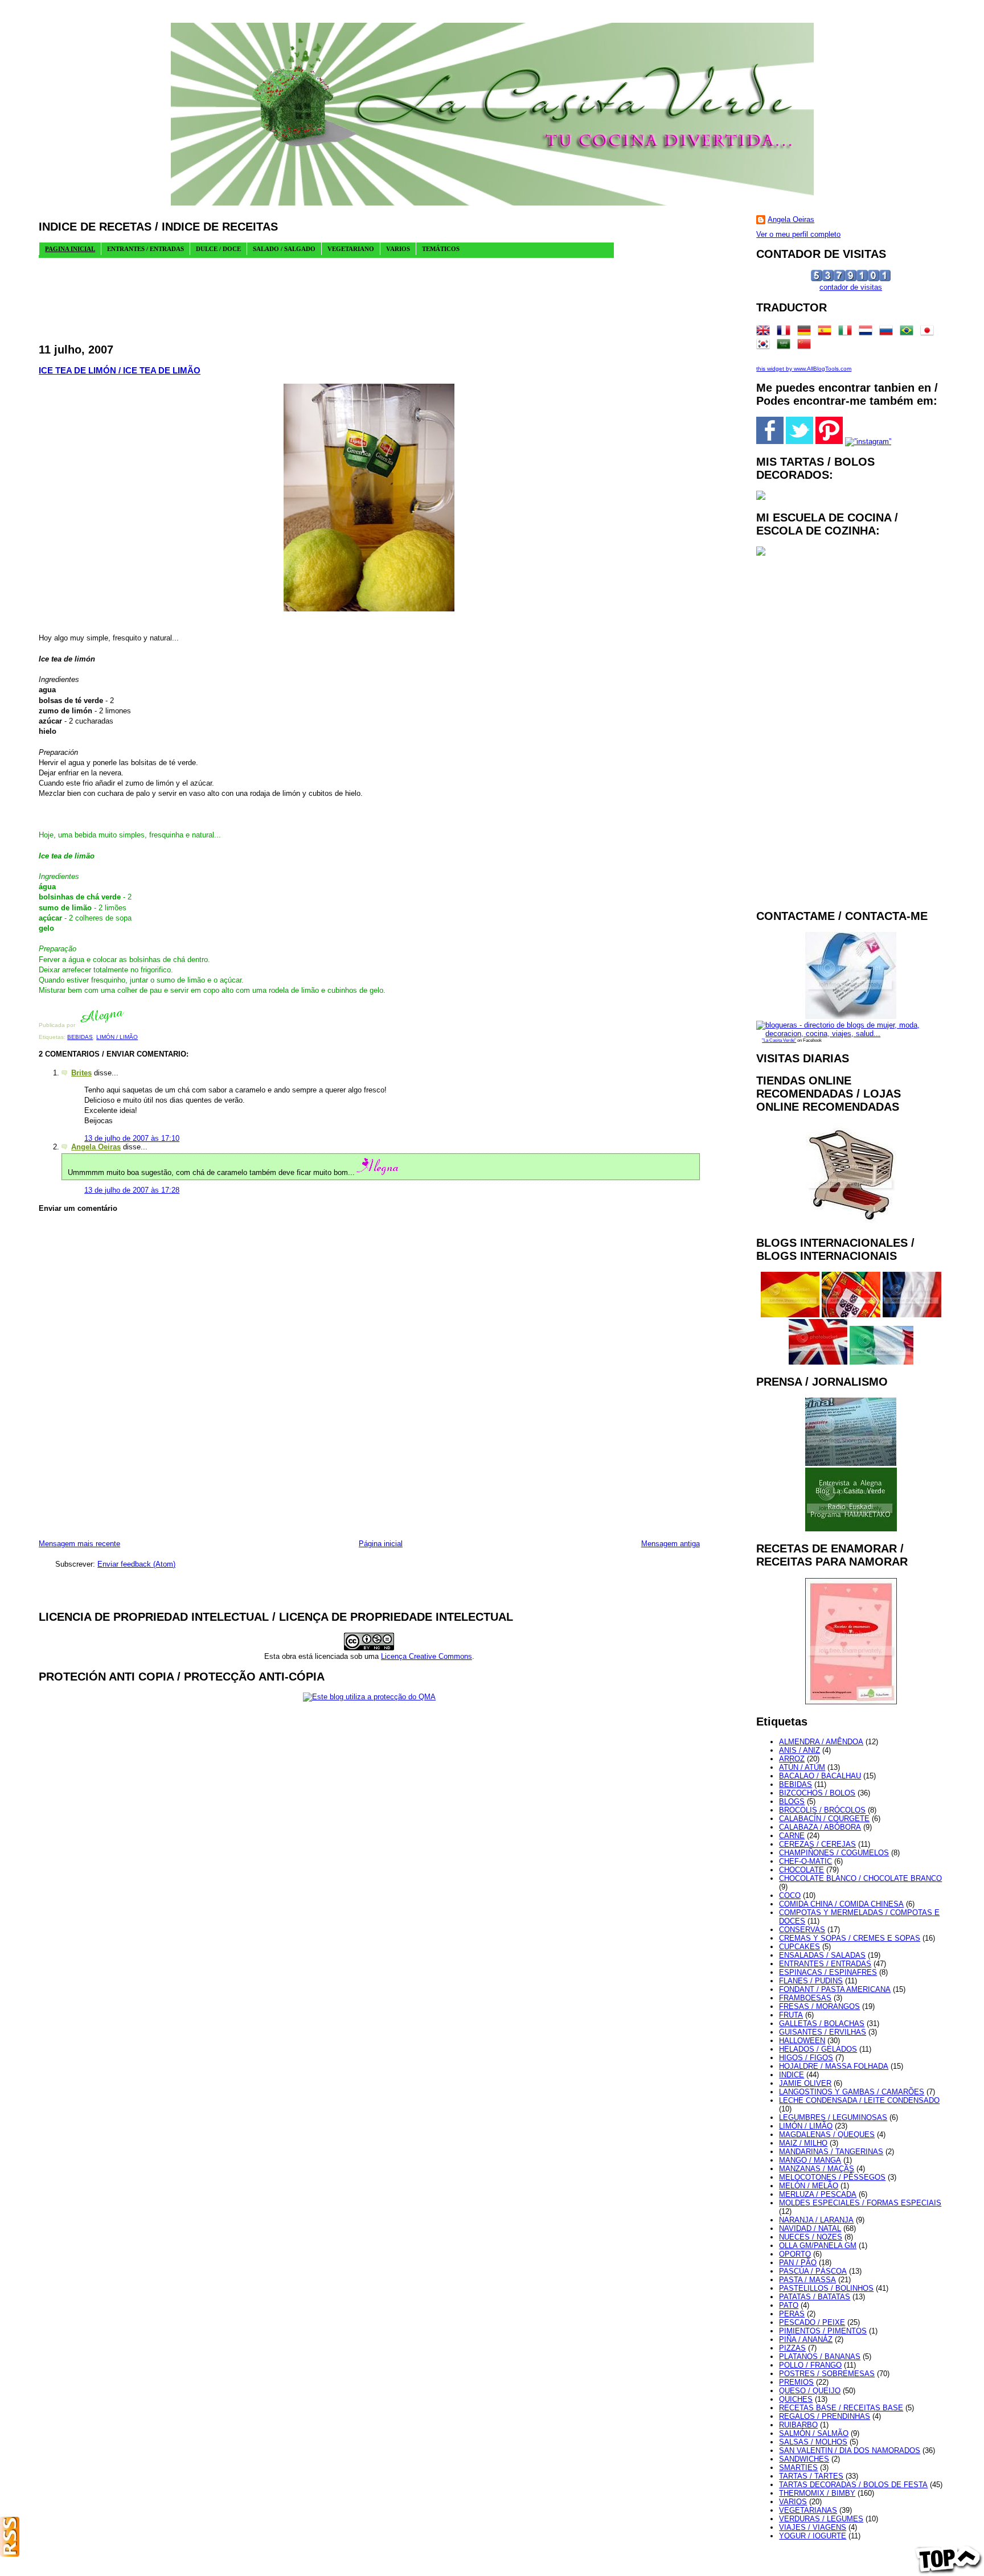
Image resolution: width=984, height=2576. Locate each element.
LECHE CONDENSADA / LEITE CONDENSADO (859, 2100)
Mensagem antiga (671, 1544)
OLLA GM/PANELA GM (818, 2246)
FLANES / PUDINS (811, 1981)
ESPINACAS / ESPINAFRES (828, 1972)
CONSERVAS (802, 1930)
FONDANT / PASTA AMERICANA (835, 1989)
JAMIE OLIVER (805, 2083)
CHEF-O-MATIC (805, 1861)
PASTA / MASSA (807, 2280)
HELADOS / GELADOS (818, 2049)
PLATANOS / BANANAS (820, 2357)
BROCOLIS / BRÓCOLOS (822, 1810)
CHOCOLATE (801, 1870)
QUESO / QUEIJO (810, 2391)
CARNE (792, 1836)
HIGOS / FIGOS (806, 2058)
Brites (81, 1073)
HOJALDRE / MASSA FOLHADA (834, 2066)
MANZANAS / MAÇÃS (817, 2169)
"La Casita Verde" (779, 1040)
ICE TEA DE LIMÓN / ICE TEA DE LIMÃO (120, 370)
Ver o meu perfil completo (798, 234)
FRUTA (791, 2015)
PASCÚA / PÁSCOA (813, 2271)
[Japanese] (929, 333)
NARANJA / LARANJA (816, 2220)
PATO (789, 2305)
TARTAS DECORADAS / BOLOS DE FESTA (853, 2485)
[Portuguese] (909, 333)
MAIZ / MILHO (803, 2143)
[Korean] (765, 346)
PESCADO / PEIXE (812, 2322)
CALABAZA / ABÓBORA (820, 1827)
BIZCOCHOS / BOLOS (817, 1793)
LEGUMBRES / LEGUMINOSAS (833, 2117)
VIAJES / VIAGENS (813, 2527)
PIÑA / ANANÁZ (806, 2339)
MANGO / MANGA (810, 2160)
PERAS (792, 2314)
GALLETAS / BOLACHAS (822, 2024)
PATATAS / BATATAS (815, 2297)
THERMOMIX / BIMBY (817, 2493)
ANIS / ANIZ (799, 1750)
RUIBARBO (798, 2425)
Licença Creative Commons (427, 1656)
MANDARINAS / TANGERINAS (831, 2152)
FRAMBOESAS (805, 1998)
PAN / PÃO (798, 2263)
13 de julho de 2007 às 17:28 (132, 1190)
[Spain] (827, 333)
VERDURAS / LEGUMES (821, 2519)
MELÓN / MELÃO (809, 2186)
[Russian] (888, 333)
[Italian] (847, 333)
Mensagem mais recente (79, 1544)
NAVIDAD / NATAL (810, 2228)
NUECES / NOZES (811, 2237)
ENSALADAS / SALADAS (822, 1955)
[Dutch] (868, 333)
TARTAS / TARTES (811, 2476)
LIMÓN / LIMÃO (117, 1037)
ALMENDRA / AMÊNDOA (821, 1742)
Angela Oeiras (96, 1147)
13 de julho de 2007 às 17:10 (132, 1138)
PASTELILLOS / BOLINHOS (826, 2288)
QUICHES (796, 2399)
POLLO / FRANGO (810, 2365)
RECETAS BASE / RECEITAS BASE (841, 2408)
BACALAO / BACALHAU (820, 1776)
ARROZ (792, 1759)
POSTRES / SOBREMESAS (827, 2374)
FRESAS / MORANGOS (819, 2006)
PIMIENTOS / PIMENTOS (823, 2331)
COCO (790, 1895)
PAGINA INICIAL (70, 249)
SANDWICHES (804, 2459)
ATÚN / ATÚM (802, 1767)
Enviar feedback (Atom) (136, 1564)
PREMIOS (796, 2382)
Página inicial (381, 1544)
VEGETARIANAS (808, 2510)
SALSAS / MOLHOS (813, 2442)
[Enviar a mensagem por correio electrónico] (127, 1025)
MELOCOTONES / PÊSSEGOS (832, 2177)
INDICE (792, 2075)
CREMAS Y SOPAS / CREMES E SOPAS (850, 1938)
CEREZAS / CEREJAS (817, 1844)
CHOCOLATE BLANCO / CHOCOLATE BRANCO (860, 1878)
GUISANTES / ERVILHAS (823, 2032)
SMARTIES (798, 2468)
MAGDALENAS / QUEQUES (827, 2135)
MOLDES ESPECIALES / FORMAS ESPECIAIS (860, 2203)
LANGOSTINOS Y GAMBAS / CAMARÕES (852, 2092)
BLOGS (792, 1801)
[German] (806, 333)
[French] (786, 333)
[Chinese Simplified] (806, 346)
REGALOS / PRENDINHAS (825, 2416)
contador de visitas (851, 287)
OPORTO (795, 2254)
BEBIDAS (80, 1037)
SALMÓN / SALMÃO (814, 2433)
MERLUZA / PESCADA (818, 2194)
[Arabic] (786, 346)
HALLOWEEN (802, 2041)
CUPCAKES (799, 1947)
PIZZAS (792, 2348)
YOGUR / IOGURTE (813, 2536)
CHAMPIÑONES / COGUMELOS (834, 1853)
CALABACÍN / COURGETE (824, 1819)
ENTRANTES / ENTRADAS (825, 1964)
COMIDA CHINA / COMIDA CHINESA (841, 1904)
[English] (765, 333)
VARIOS (793, 2502)
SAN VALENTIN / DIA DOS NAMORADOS (850, 2450)
